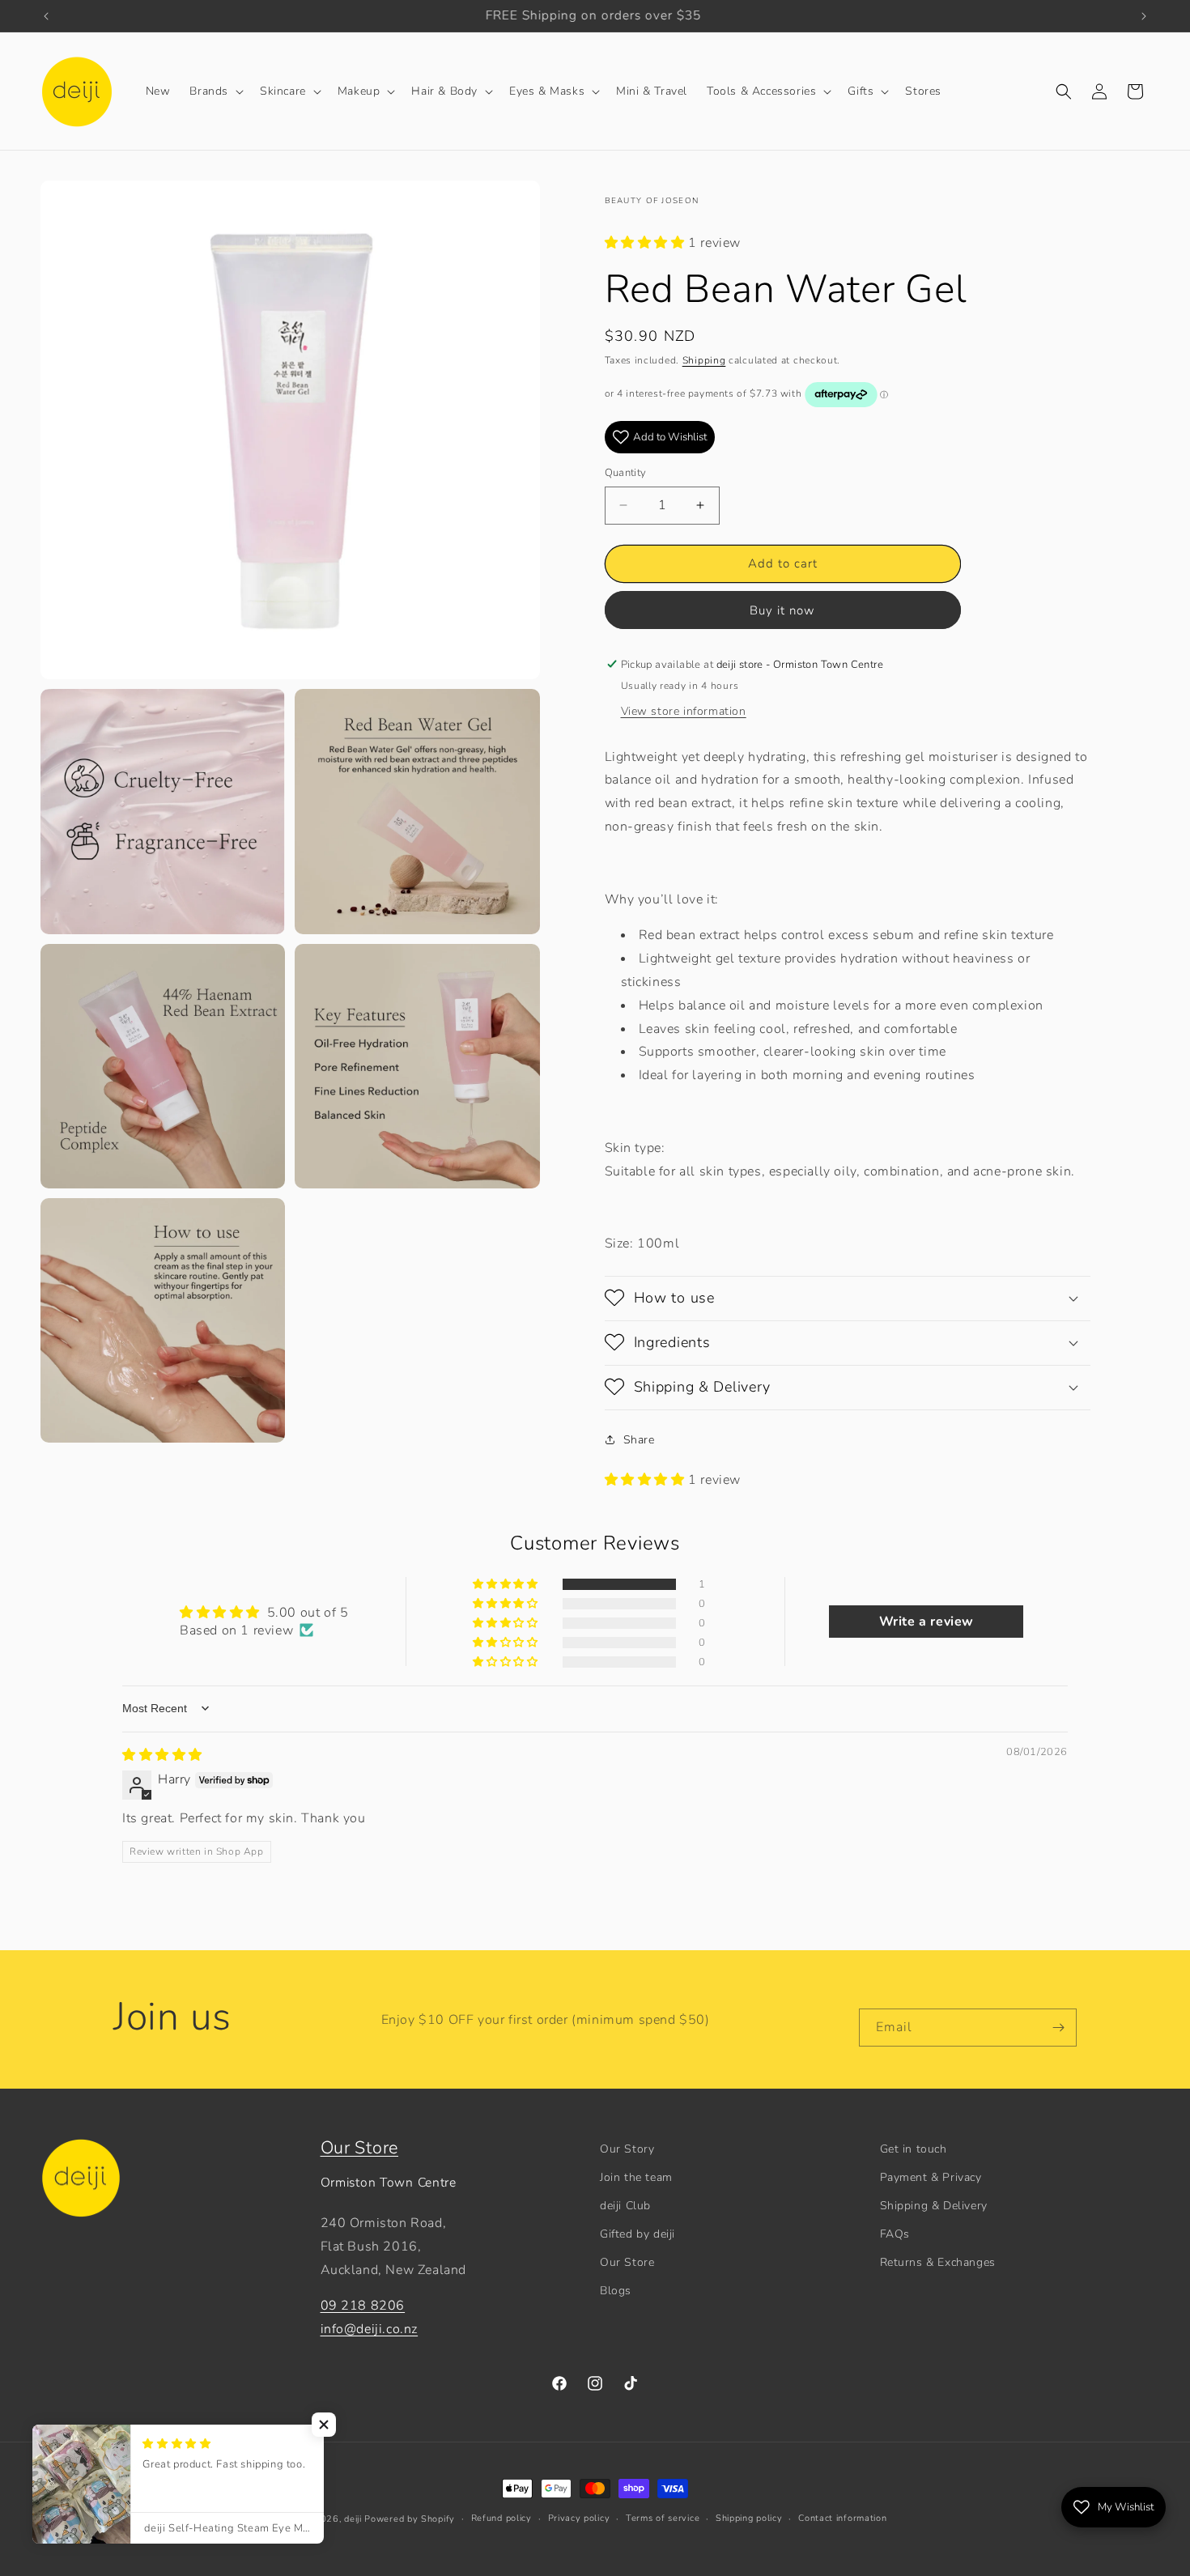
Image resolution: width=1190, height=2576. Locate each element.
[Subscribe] (1058, 2028)
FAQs (895, 2234)
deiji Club (625, 2206)
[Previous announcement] (46, 16)
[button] (215, 91)
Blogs (616, 2291)
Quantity (626, 473)
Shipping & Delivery (934, 2206)
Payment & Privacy (931, 2177)
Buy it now (782, 610)
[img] (162, 1754)
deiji (353, 2519)
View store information (684, 710)
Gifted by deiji (637, 2234)
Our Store (359, 2148)
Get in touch (914, 2149)
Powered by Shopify (410, 2519)
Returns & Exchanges (938, 2263)
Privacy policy (579, 2518)
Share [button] (639, 1440)
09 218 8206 (363, 2306)
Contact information (842, 2518)
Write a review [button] (926, 1621)
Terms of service (663, 2518)
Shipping (704, 359)
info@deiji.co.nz (370, 2330)
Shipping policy (749, 2518)
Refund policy (501, 2518)
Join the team (636, 2177)
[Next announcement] (1144, 16)
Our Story (627, 2149)
